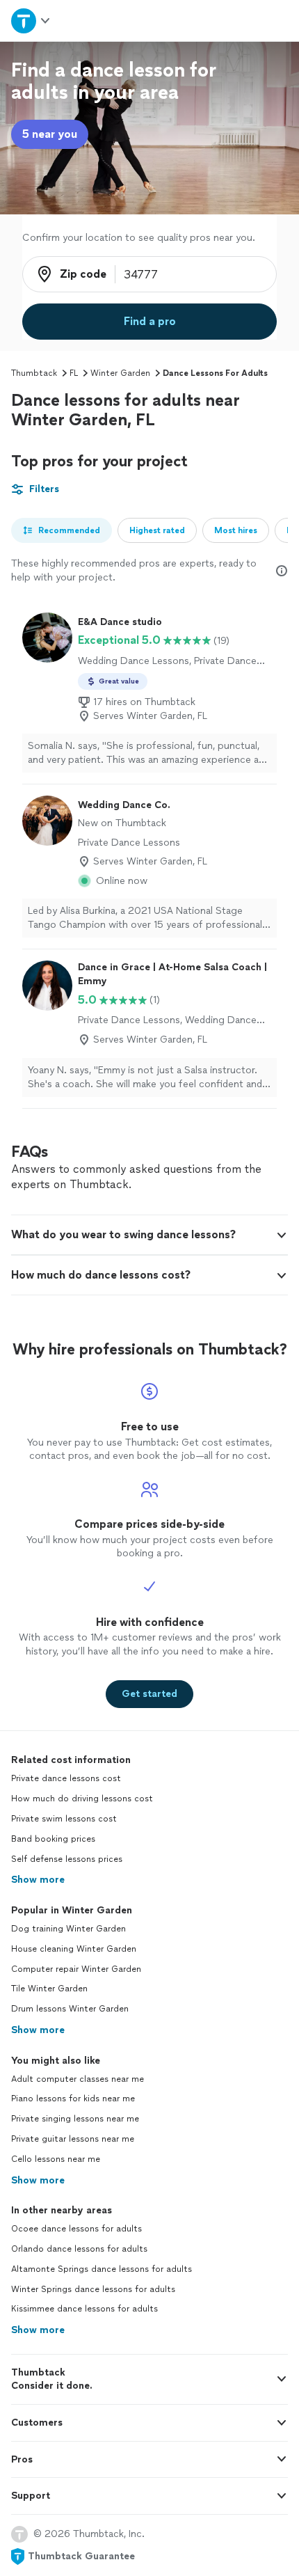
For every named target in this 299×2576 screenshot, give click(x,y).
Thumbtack (34, 373)
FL (74, 373)
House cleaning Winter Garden (74, 1949)
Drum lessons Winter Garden (70, 2009)
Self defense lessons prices (67, 1859)
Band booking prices (53, 1839)
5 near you (50, 134)
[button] (149, 1235)
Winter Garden (120, 373)
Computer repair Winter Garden (76, 1969)
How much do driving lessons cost (82, 1799)
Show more (38, 1880)
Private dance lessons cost (66, 1778)
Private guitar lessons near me (73, 2139)
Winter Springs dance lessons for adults (93, 2289)
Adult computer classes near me (78, 2079)
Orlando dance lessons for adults (79, 2249)
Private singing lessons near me (75, 2119)
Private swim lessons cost (64, 1819)
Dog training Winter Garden (68, 1929)
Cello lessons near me (56, 2159)
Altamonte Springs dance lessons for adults (102, 2269)
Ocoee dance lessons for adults (76, 2229)
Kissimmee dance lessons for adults (84, 2309)
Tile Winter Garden (49, 1989)
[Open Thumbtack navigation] (31, 21)
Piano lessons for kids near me (73, 2099)
